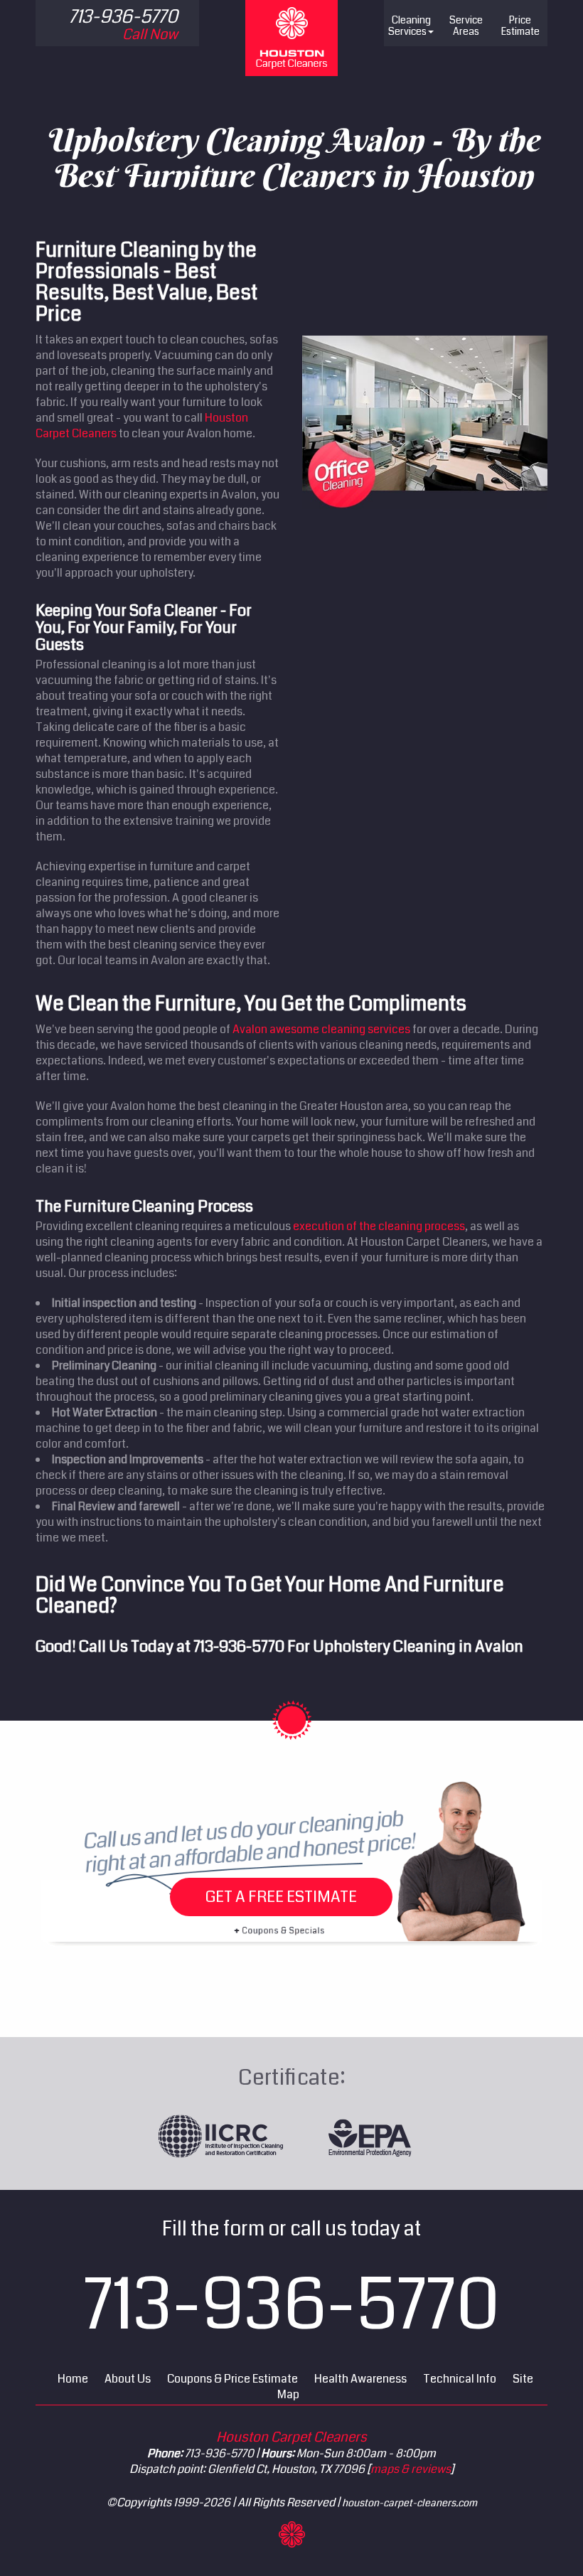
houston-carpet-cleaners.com (410, 2503)
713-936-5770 (239, 1646)
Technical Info (460, 2379)
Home (73, 2379)
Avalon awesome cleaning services (321, 1029)
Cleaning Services (410, 26)
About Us (128, 2379)
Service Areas (466, 26)
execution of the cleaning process (379, 1226)
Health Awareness (360, 2379)
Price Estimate (520, 26)
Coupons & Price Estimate (232, 2379)
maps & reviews (411, 2469)
